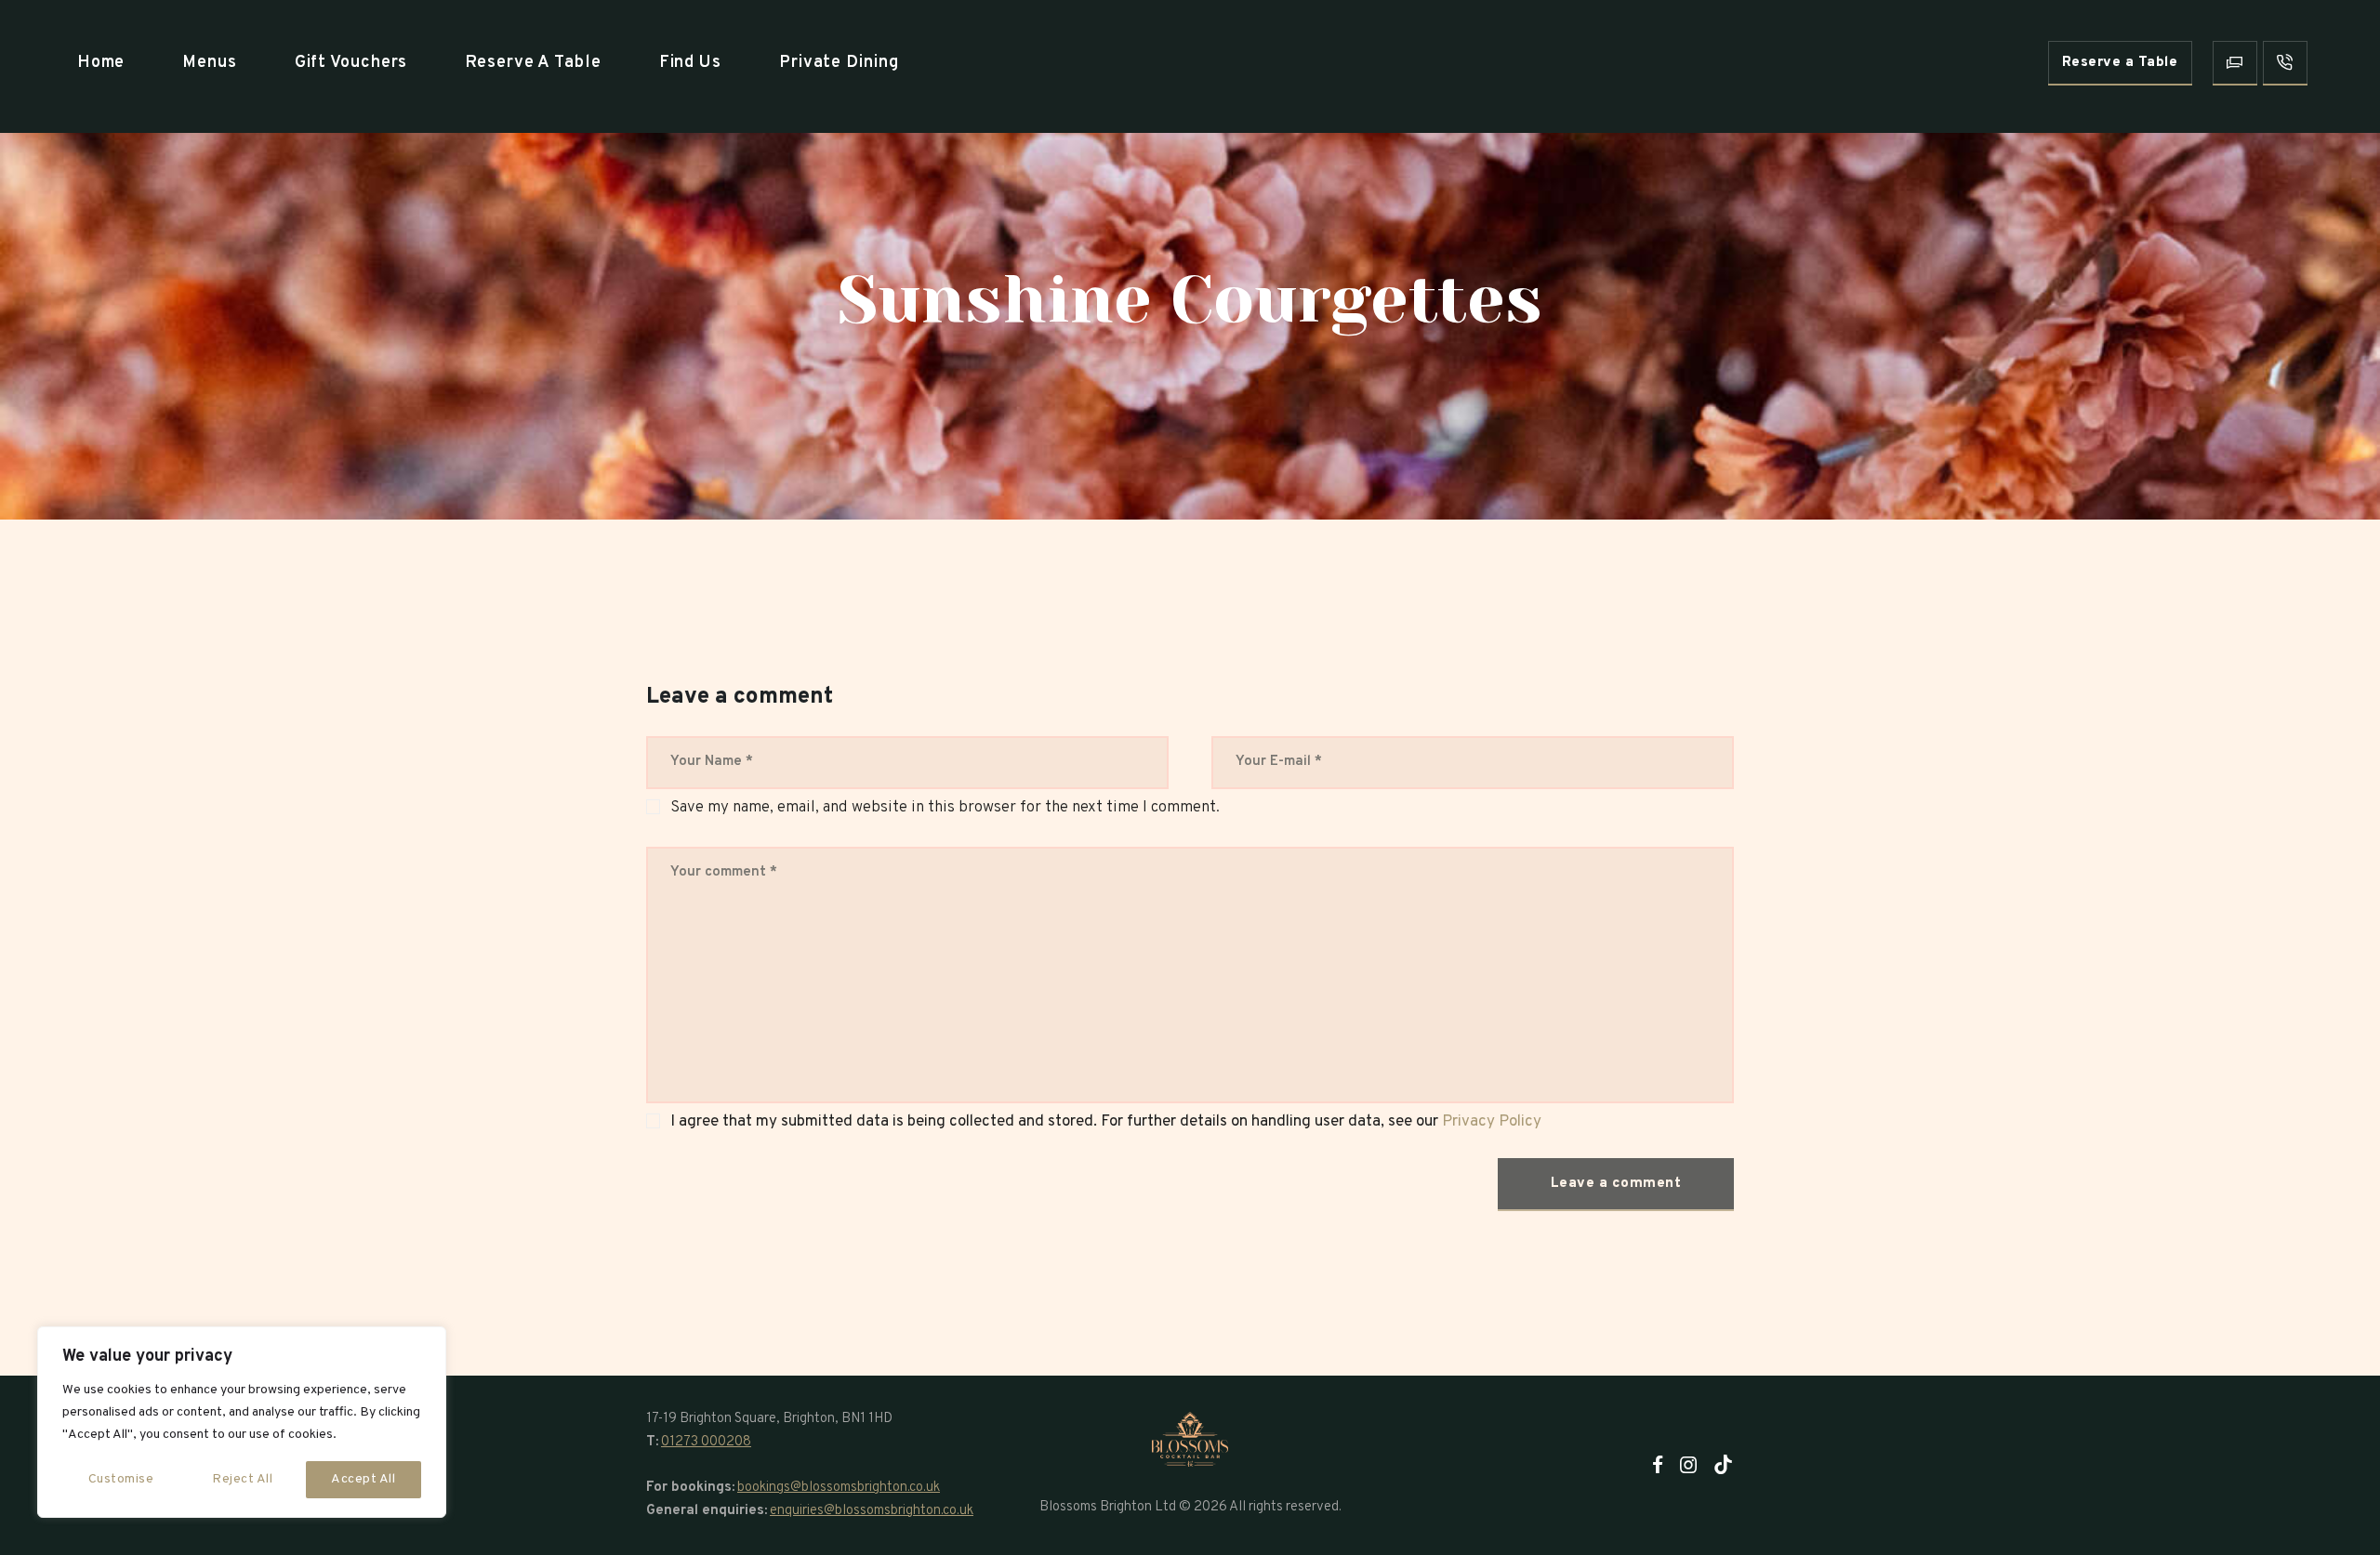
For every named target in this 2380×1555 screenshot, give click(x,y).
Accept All (363, 1479)
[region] (242, 1422)
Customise (121, 1479)
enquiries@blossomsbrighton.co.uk (872, 1511)
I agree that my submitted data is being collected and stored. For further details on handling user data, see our (1106, 1122)
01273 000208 (706, 1442)
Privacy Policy (1492, 1122)
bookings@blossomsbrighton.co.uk (839, 1488)
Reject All (242, 1479)
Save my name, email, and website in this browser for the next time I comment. (945, 808)
